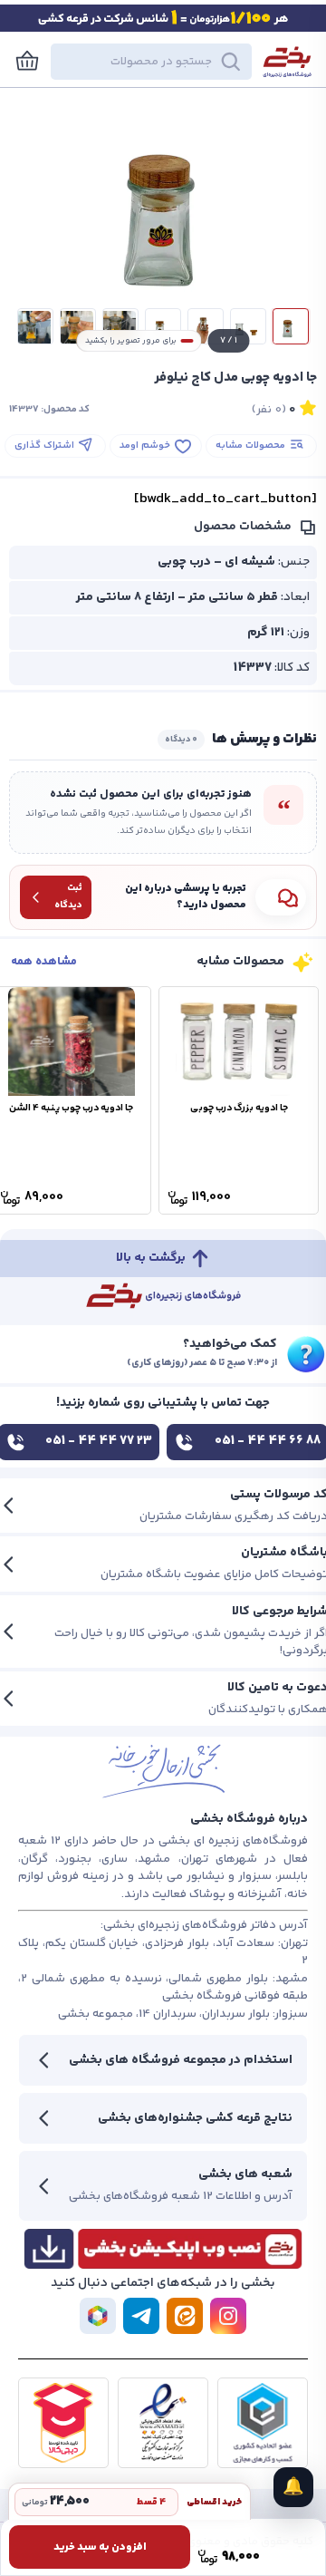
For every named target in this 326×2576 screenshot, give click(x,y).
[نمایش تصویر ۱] (291, 326)
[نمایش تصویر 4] (163, 326)
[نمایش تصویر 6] (78, 326)
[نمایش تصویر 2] (248, 326)
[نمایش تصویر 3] (206, 326)
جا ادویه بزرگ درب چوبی (239, 1108)
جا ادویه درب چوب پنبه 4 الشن (71, 1108)
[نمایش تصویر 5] (120, 326)
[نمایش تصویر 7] (35, 326)
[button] (151, 62)
